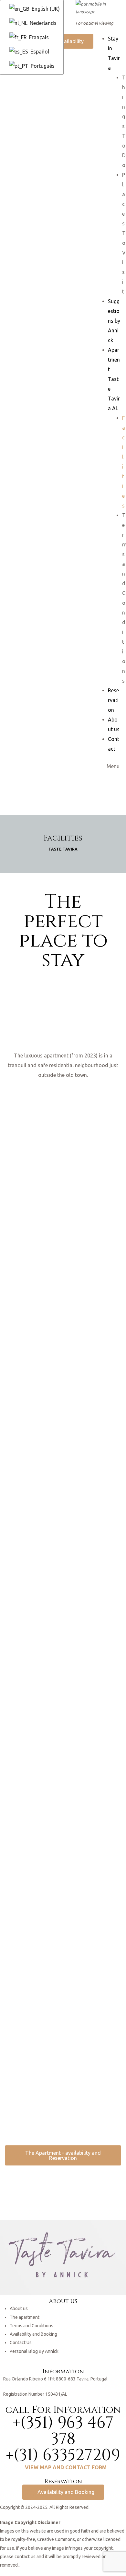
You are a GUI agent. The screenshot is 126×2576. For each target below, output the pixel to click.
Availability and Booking (33, 2334)
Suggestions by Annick (114, 321)
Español (39, 52)
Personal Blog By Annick (34, 2351)
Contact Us (21, 2343)
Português (42, 66)
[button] (68, 41)
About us (19, 2308)
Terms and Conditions (31, 2326)
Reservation (113, 700)
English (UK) (45, 9)
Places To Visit (124, 233)
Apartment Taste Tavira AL (114, 379)
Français (38, 37)
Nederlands (42, 23)
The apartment (25, 2317)
